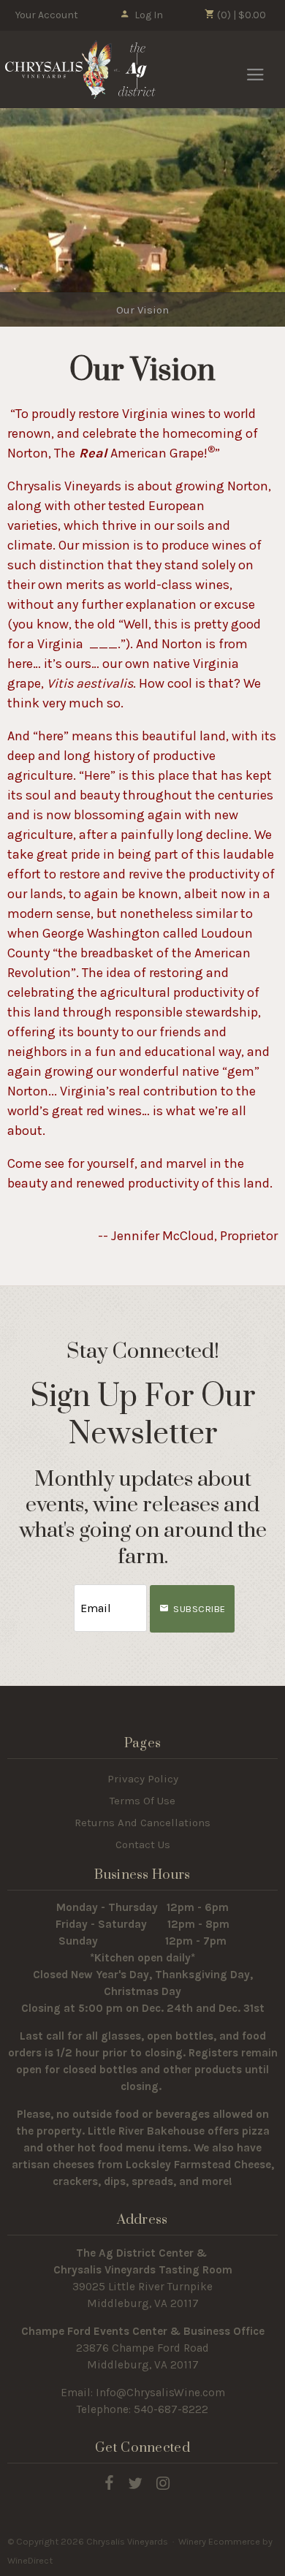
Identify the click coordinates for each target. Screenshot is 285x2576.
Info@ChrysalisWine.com (160, 2393)
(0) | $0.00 (240, 15)
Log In (149, 15)
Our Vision (142, 310)
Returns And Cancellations (142, 1823)
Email (61, 1593)
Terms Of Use (142, 1801)
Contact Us (143, 1844)
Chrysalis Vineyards (80, 69)
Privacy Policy (143, 1779)
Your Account (47, 15)
